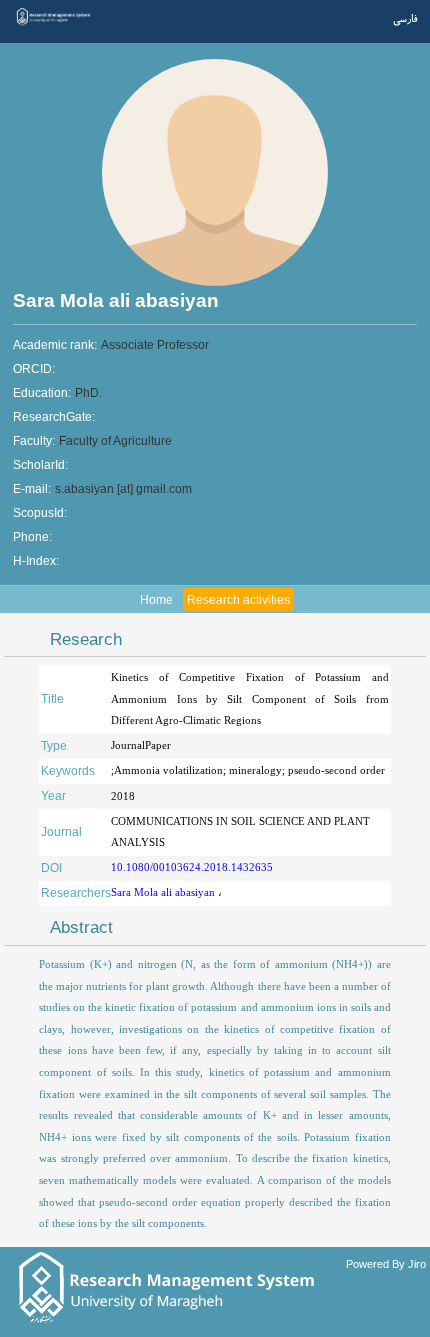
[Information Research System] (53, 24)
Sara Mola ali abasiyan (164, 892)
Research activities (238, 600)
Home (156, 600)
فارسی (405, 20)
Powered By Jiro (386, 1264)
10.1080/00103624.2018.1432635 (192, 867)
